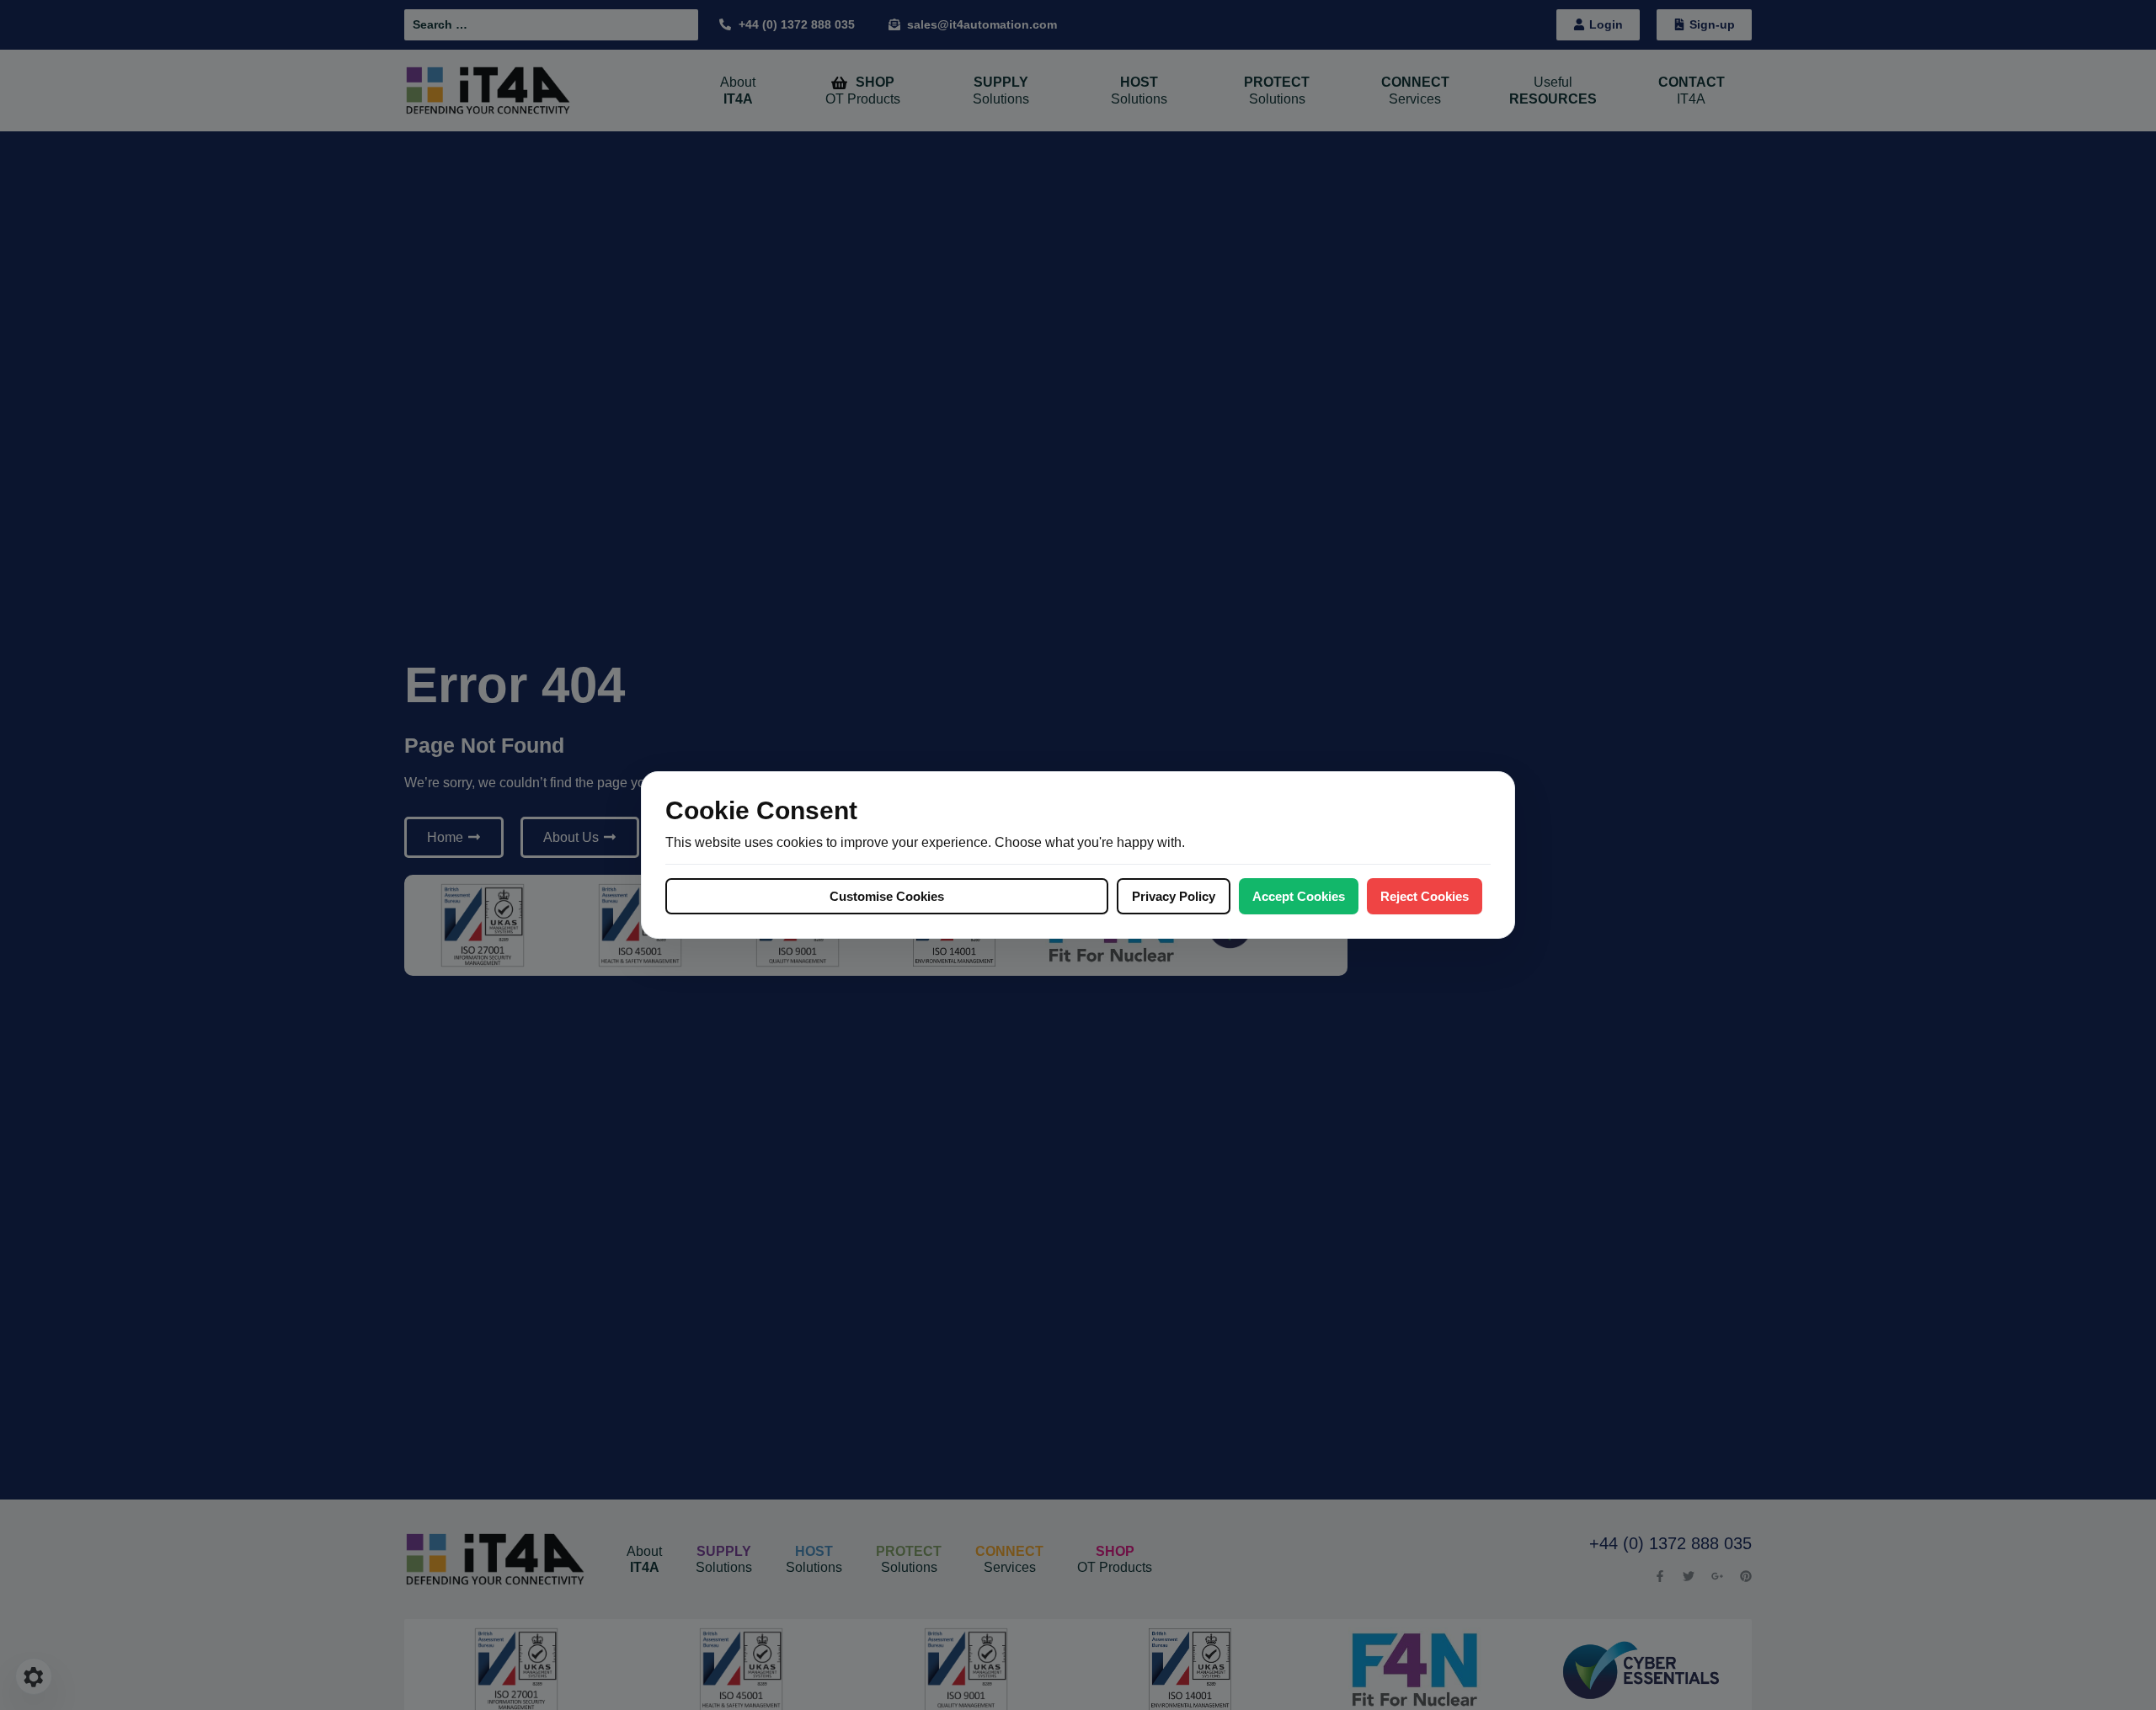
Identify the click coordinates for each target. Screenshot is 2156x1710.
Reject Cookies (1425, 896)
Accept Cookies (1299, 896)
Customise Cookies (887, 896)
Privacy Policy (1174, 896)
